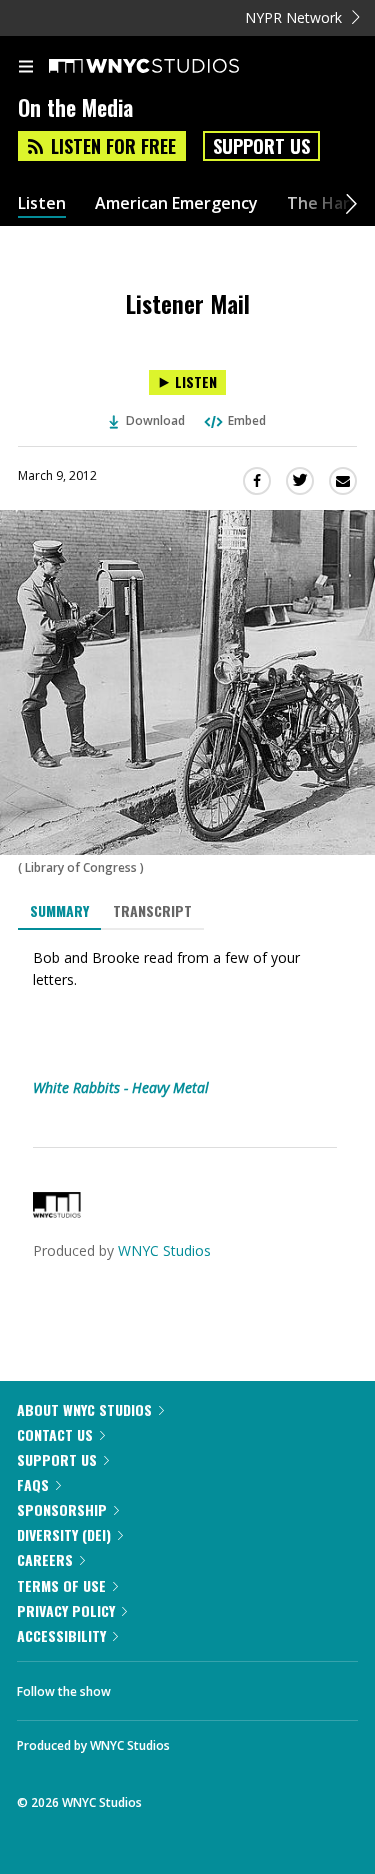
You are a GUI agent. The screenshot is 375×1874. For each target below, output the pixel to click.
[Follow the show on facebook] (146, 1686)
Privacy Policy (66, 1610)
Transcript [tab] (152, 910)
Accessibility (61, 1635)
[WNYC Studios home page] (169, 67)
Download (155, 420)
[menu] (26, 68)
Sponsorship (62, 1509)
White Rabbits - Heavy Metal (121, 1087)
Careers (45, 1559)
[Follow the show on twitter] (201, 1686)
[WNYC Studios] (57, 1212)
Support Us (261, 146)
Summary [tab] (59, 910)
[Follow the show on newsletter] (255, 1686)
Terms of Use (61, 1585)
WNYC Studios (164, 1250)
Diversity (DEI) (64, 1534)
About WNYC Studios (84, 1409)
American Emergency (176, 203)
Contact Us (55, 1434)
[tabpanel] (187, 1023)
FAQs (33, 1484)
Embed (247, 420)
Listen (42, 203)
